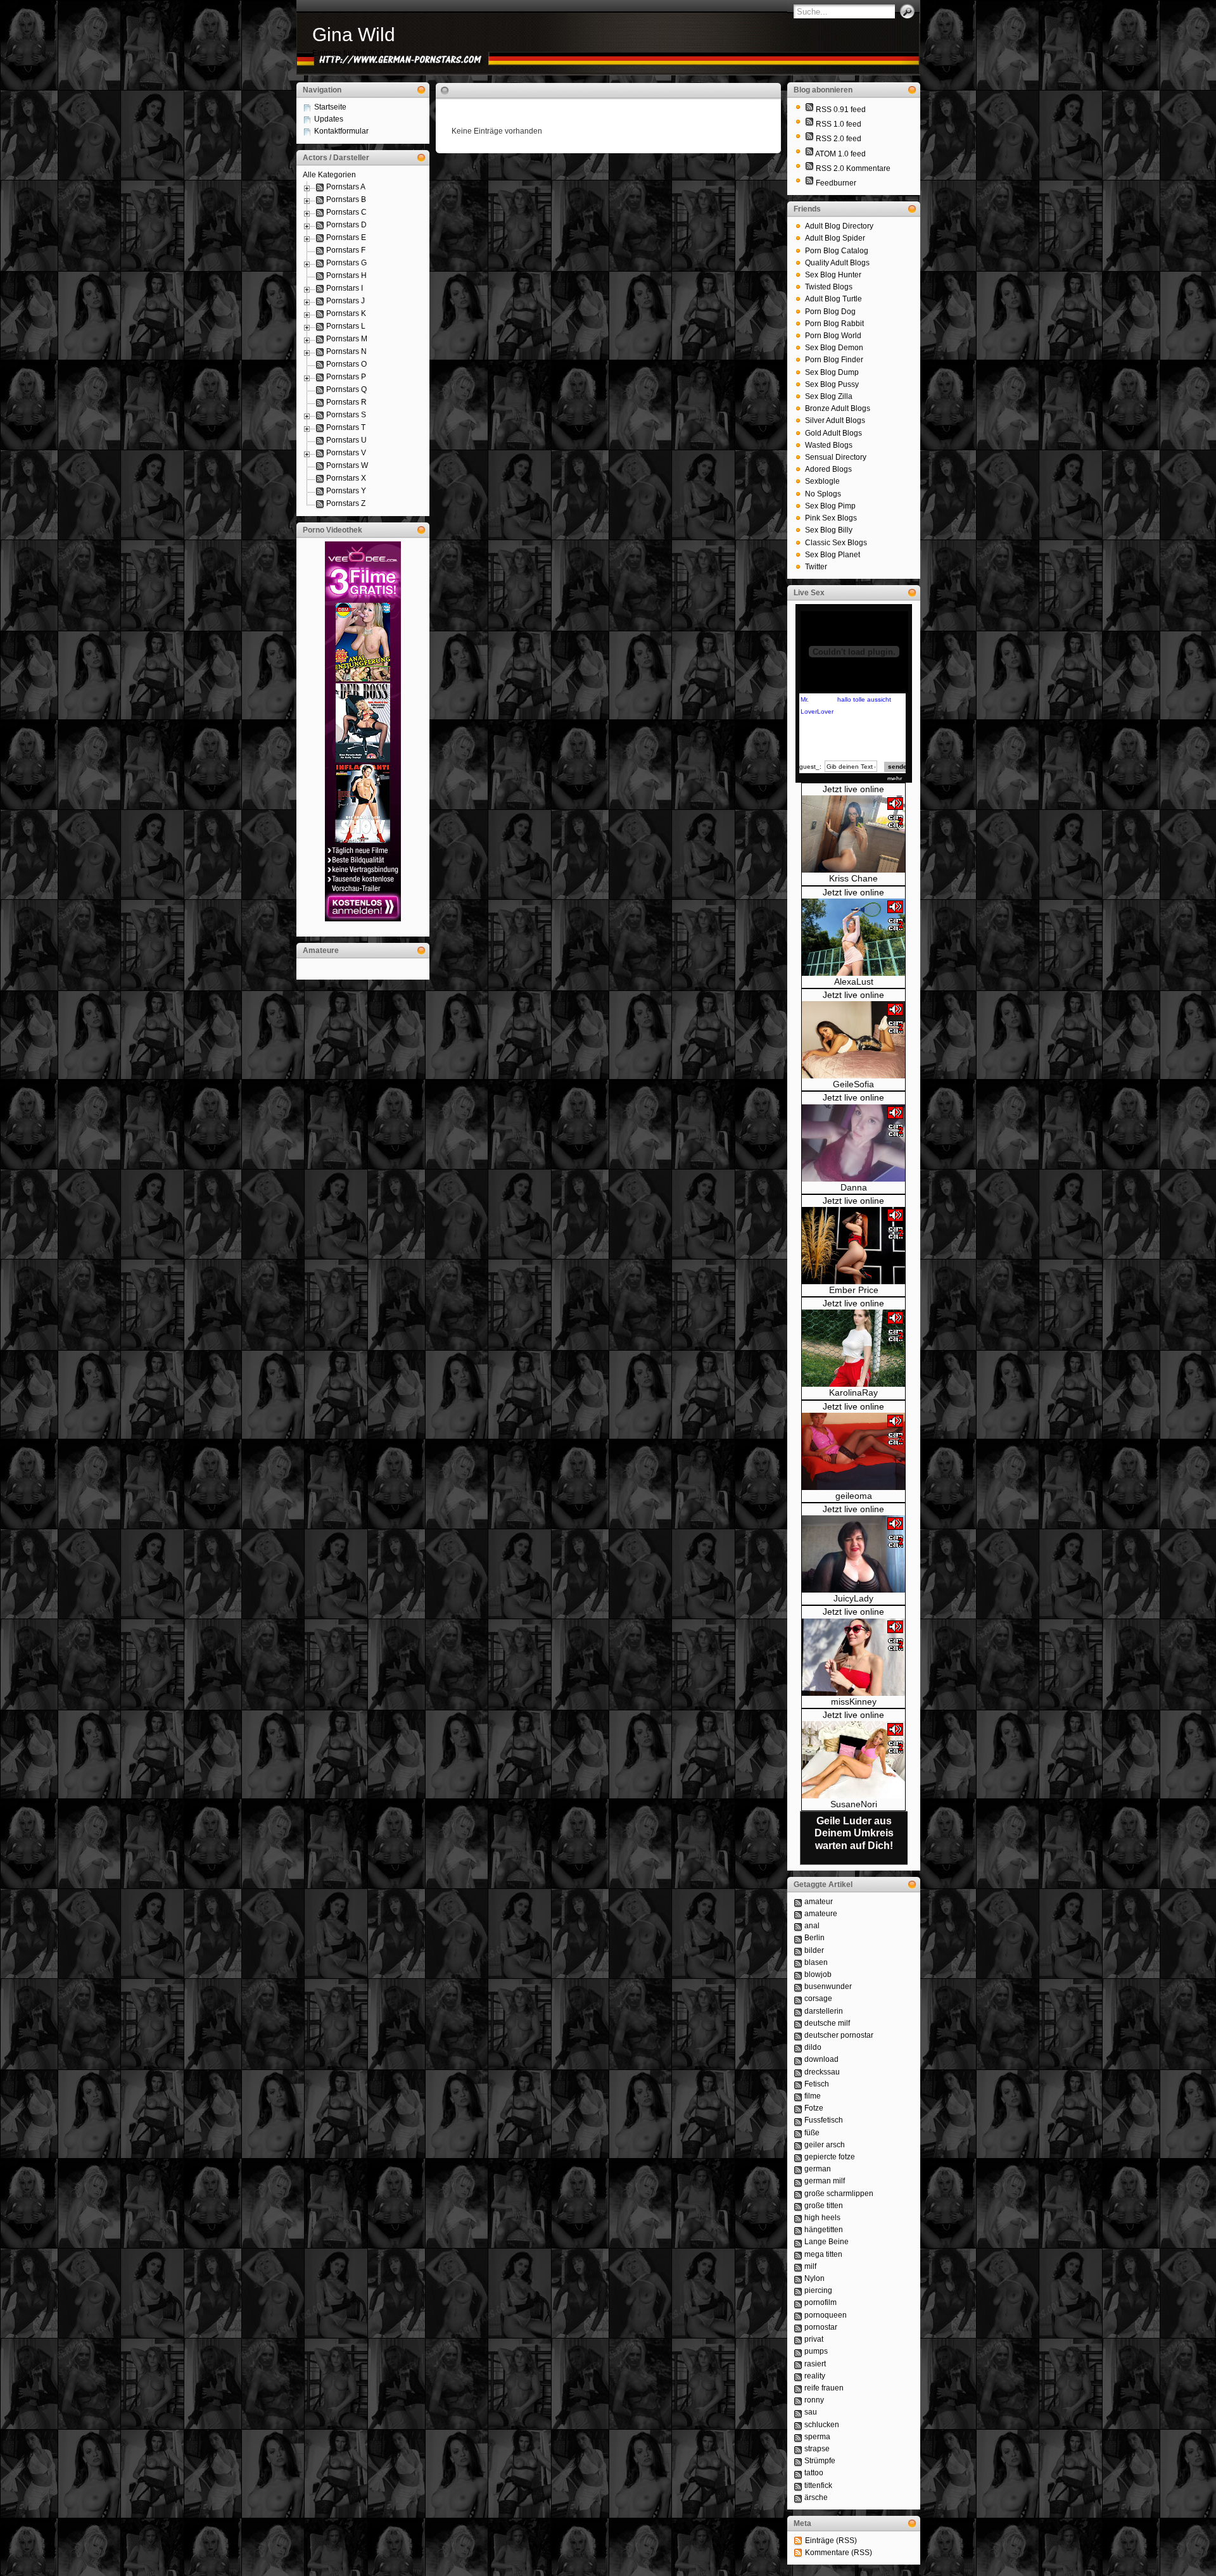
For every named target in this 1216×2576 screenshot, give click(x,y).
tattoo (814, 2473)
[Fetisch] (798, 2084)
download (821, 2059)
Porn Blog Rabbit (834, 324)
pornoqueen (826, 2315)
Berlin (814, 1938)
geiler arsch (825, 2145)
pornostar (821, 2327)
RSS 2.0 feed (839, 139)
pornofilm (820, 2302)
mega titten (823, 2254)
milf (810, 2266)
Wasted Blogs (829, 445)
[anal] (798, 1926)
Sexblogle (822, 481)
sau (811, 2412)
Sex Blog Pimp (830, 506)
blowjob (818, 1974)
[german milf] (798, 2181)
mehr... (897, 779)
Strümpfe (820, 2461)
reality (815, 2376)
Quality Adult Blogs (837, 263)
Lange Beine (826, 2242)
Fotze (814, 2108)
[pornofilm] (798, 2302)
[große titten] (798, 2206)
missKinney (854, 1702)
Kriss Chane (853, 878)
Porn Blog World (833, 336)
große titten (824, 2206)
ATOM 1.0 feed (840, 154)
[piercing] (798, 2290)
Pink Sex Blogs (831, 518)
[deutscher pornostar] (798, 2035)
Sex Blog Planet (833, 555)
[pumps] (798, 2351)
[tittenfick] (798, 2485)
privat (814, 2339)
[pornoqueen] (798, 2315)
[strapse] (798, 2449)
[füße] (798, 2133)
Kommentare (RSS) (839, 2553)
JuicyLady (853, 1598)
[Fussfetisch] (798, 2120)
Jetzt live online (853, 789)
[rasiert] (798, 2364)
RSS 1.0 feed (839, 124)
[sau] (798, 2412)
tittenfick (818, 2485)
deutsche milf (827, 2023)
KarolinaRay (853, 1392)
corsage (818, 1998)
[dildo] (798, 2047)
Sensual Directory (836, 457)
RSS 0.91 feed (841, 110)
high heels (822, 2218)
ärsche (816, 2497)
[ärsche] (798, 2497)
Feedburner (836, 183)
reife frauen (824, 2388)
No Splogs (823, 494)
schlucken (822, 2425)
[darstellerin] (798, 2011)
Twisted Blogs (829, 287)
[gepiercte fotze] (798, 2157)
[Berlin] (798, 1938)
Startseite (330, 107)
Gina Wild (354, 35)
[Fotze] (798, 2108)
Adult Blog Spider (835, 238)
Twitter (816, 567)
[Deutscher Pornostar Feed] (809, 183)
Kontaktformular (341, 131)
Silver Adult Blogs (835, 420)
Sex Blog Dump (832, 372)
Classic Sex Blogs (836, 543)
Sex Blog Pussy (832, 384)
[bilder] (798, 1950)
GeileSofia (853, 1084)
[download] (798, 2059)
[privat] (798, 2339)
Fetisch (817, 2084)
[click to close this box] (421, 90)
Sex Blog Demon (834, 348)
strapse (817, 2449)
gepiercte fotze (830, 2157)
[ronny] (798, 2400)
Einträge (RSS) (831, 2541)
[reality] (798, 2376)
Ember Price (854, 1290)
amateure (821, 1914)
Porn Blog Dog (830, 312)
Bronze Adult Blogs (838, 408)
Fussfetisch (824, 2120)
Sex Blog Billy (829, 530)
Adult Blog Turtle (833, 299)
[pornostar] (798, 2327)
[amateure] (798, 1914)
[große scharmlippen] (798, 2194)
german (818, 2169)
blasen (816, 1962)
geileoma (854, 1496)
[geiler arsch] (798, 2145)
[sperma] (798, 2437)
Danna (854, 1187)
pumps (816, 2351)
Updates (329, 119)
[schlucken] (798, 2425)
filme (813, 2096)
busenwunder (828, 1986)
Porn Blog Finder (834, 360)
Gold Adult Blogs (833, 433)
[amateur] (798, 1902)
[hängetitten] (798, 2230)
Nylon (814, 2278)
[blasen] (798, 1962)
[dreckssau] (798, 2072)
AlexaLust (854, 982)
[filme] (798, 2096)
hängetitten (824, 2230)
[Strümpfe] (798, 2461)
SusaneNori (854, 1804)
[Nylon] (798, 2278)
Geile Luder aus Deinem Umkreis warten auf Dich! (854, 1833)
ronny (814, 2400)
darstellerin (824, 2011)
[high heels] (798, 2218)
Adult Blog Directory (839, 226)
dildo (813, 2047)
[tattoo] (798, 2473)
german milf (825, 2181)
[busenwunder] (798, 1986)
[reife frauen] (798, 2388)
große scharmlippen (839, 2194)
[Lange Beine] (798, 2242)
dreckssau (822, 2072)
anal (812, 1926)
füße (812, 2133)
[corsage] (798, 1998)
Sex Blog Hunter (833, 275)
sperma (817, 2437)
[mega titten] (798, 2254)
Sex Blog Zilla (829, 396)
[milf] (798, 2266)
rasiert (815, 2364)
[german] (798, 2169)
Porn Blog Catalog (837, 251)
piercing (818, 2290)
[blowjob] (798, 1974)
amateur (819, 1902)
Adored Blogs (828, 469)
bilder (814, 1950)
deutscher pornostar (839, 2035)
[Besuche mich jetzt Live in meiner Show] (853, 870)
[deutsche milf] (798, 2023)
